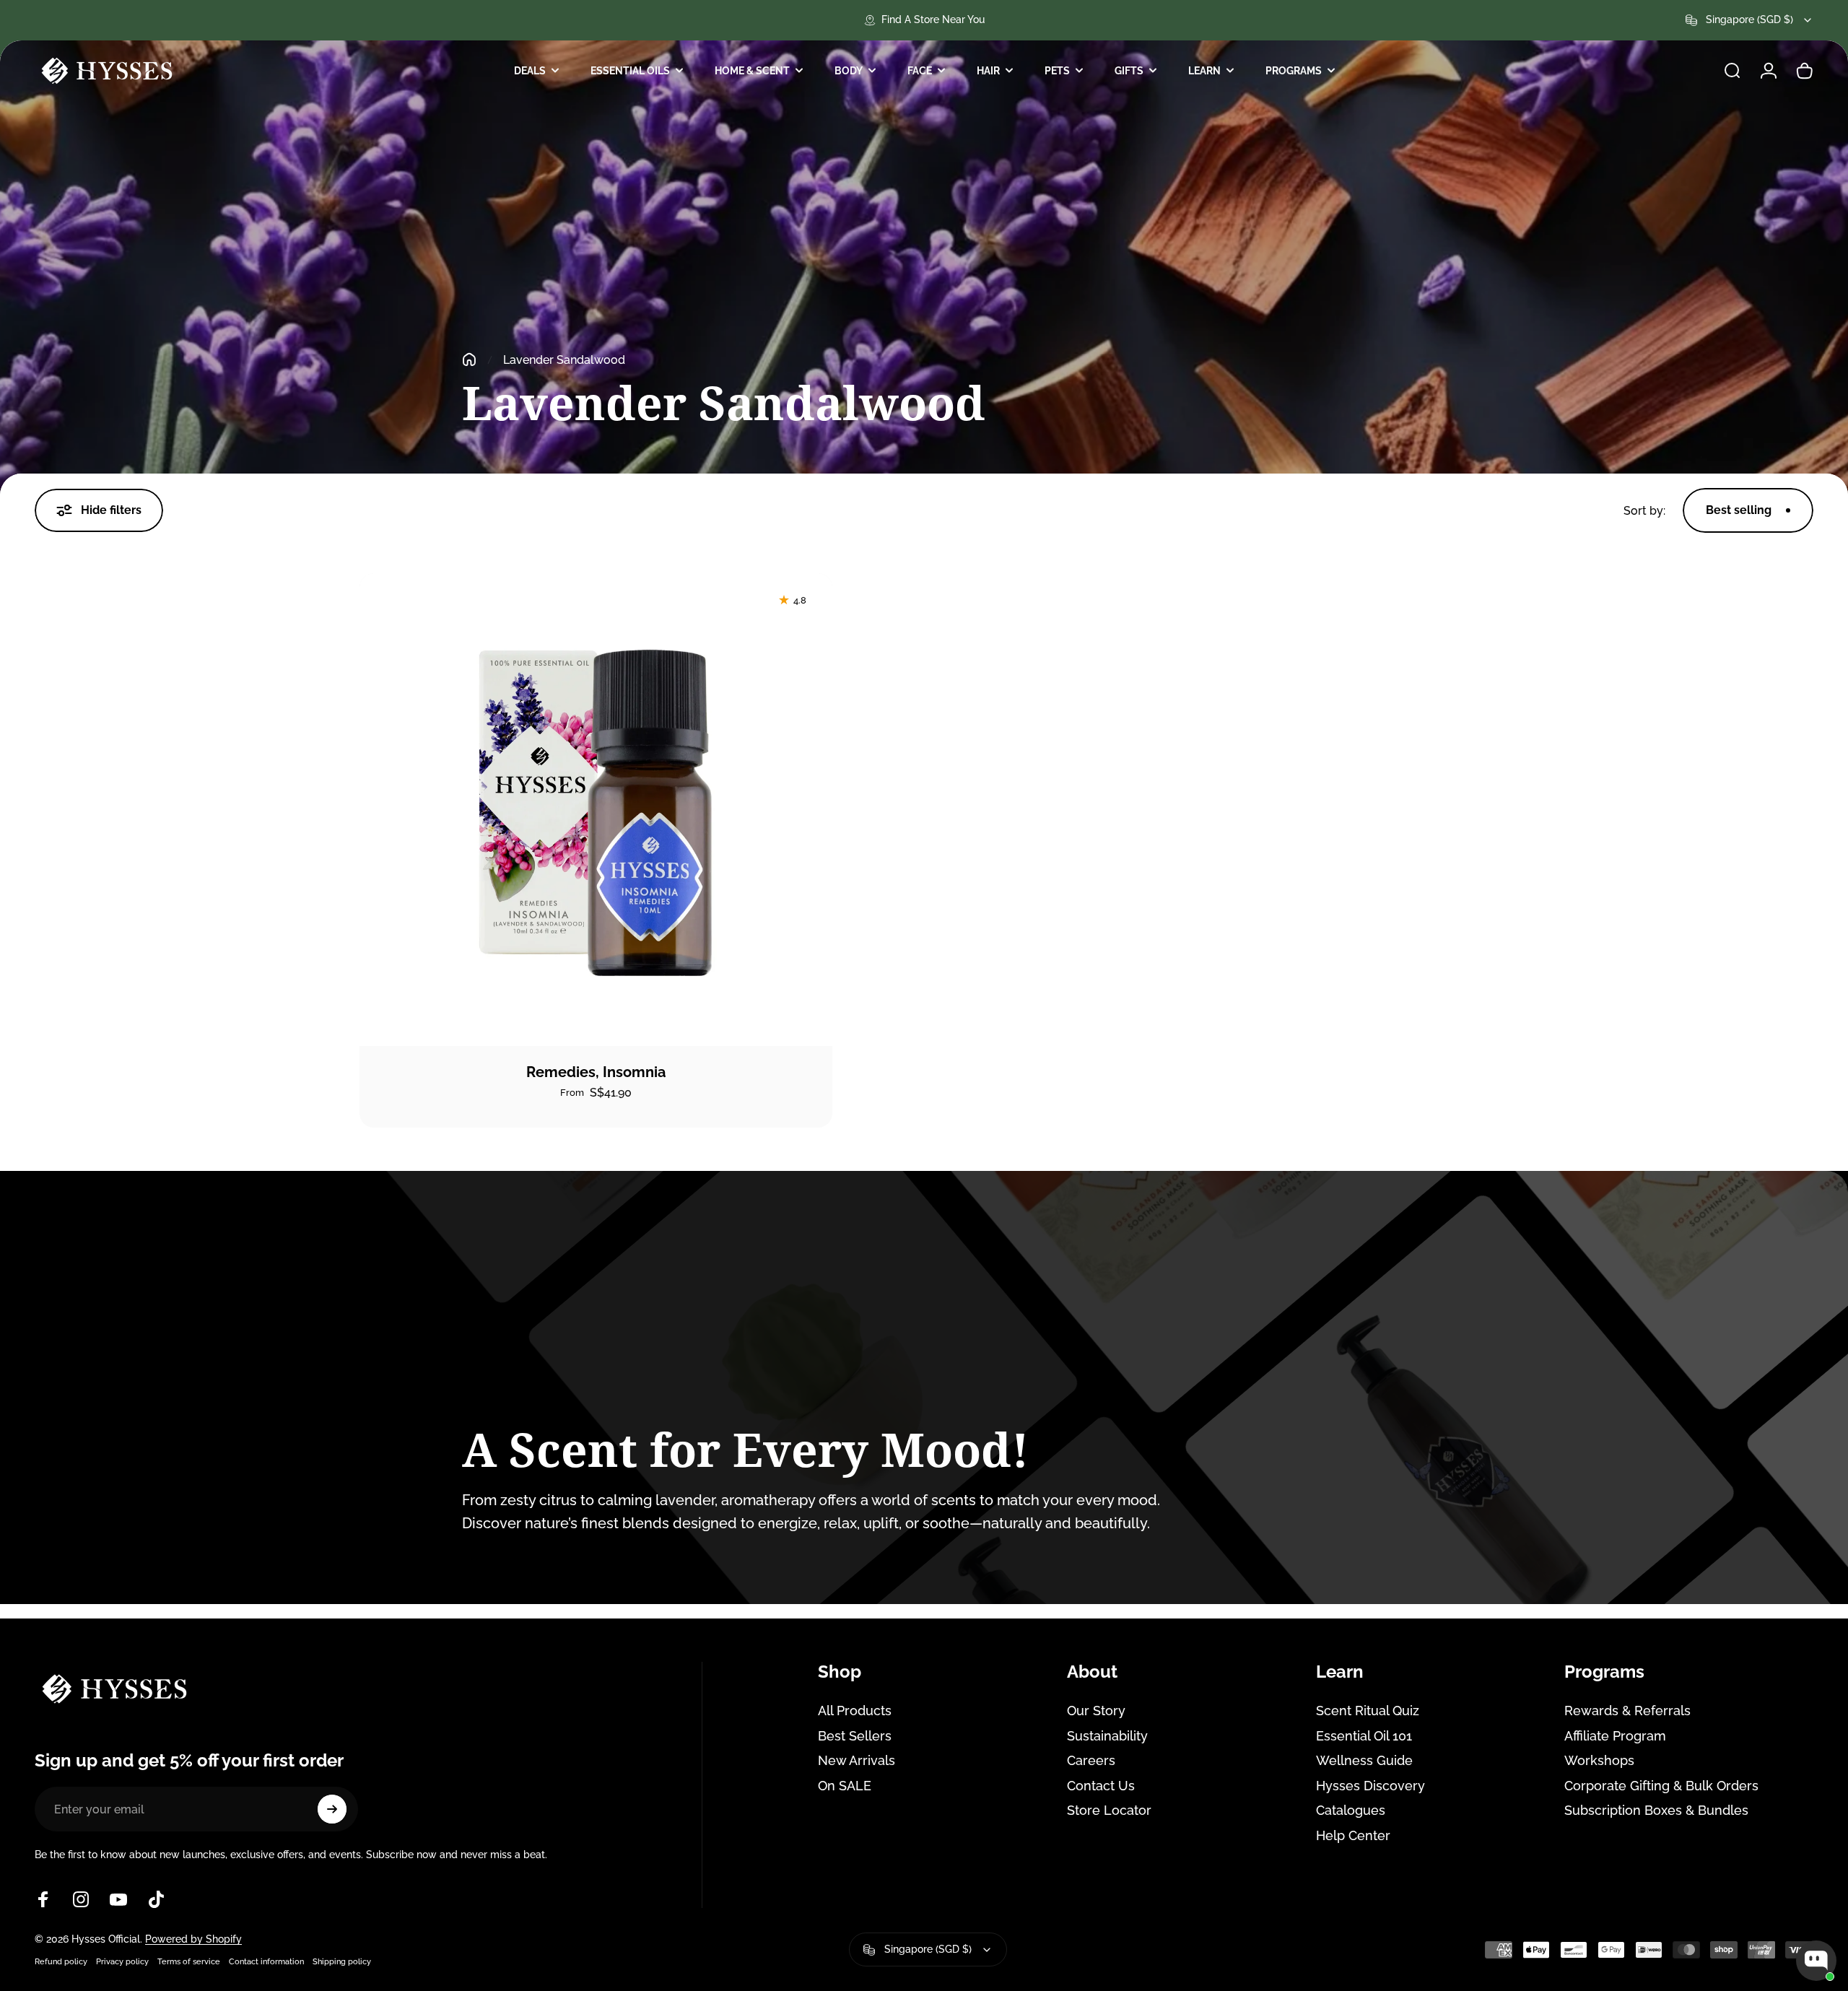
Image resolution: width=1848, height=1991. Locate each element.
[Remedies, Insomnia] (596, 810)
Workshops (1599, 1760)
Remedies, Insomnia (596, 1072)
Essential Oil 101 (1364, 1736)
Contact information (266, 1961)
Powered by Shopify (193, 1939)
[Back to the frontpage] (469, 360)
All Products (855, 1711)
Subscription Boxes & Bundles (1656, 1810)
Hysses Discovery (1370, 1786)
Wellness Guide (1364, 1760)
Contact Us (1101, 1786)
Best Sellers (855, 1736)
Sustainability (1107, 1736)
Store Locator (1109, 1810)
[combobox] (1749, 20)
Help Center (1353, 1835)
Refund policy (61, 1961)
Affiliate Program (1615, 1736)
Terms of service (189, 1961)
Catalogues (1351, 1810)
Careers (1091, 1760)
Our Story (1096, 1711)
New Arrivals (857, 1760)
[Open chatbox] (1816, 1961)
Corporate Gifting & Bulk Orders (1661, 1786)
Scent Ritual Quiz (1368, 1711)
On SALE (845, 1786)
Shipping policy (342, 1961)
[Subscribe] (332, 1809)
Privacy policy (122, 1961)
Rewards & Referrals (1627, 1711)
